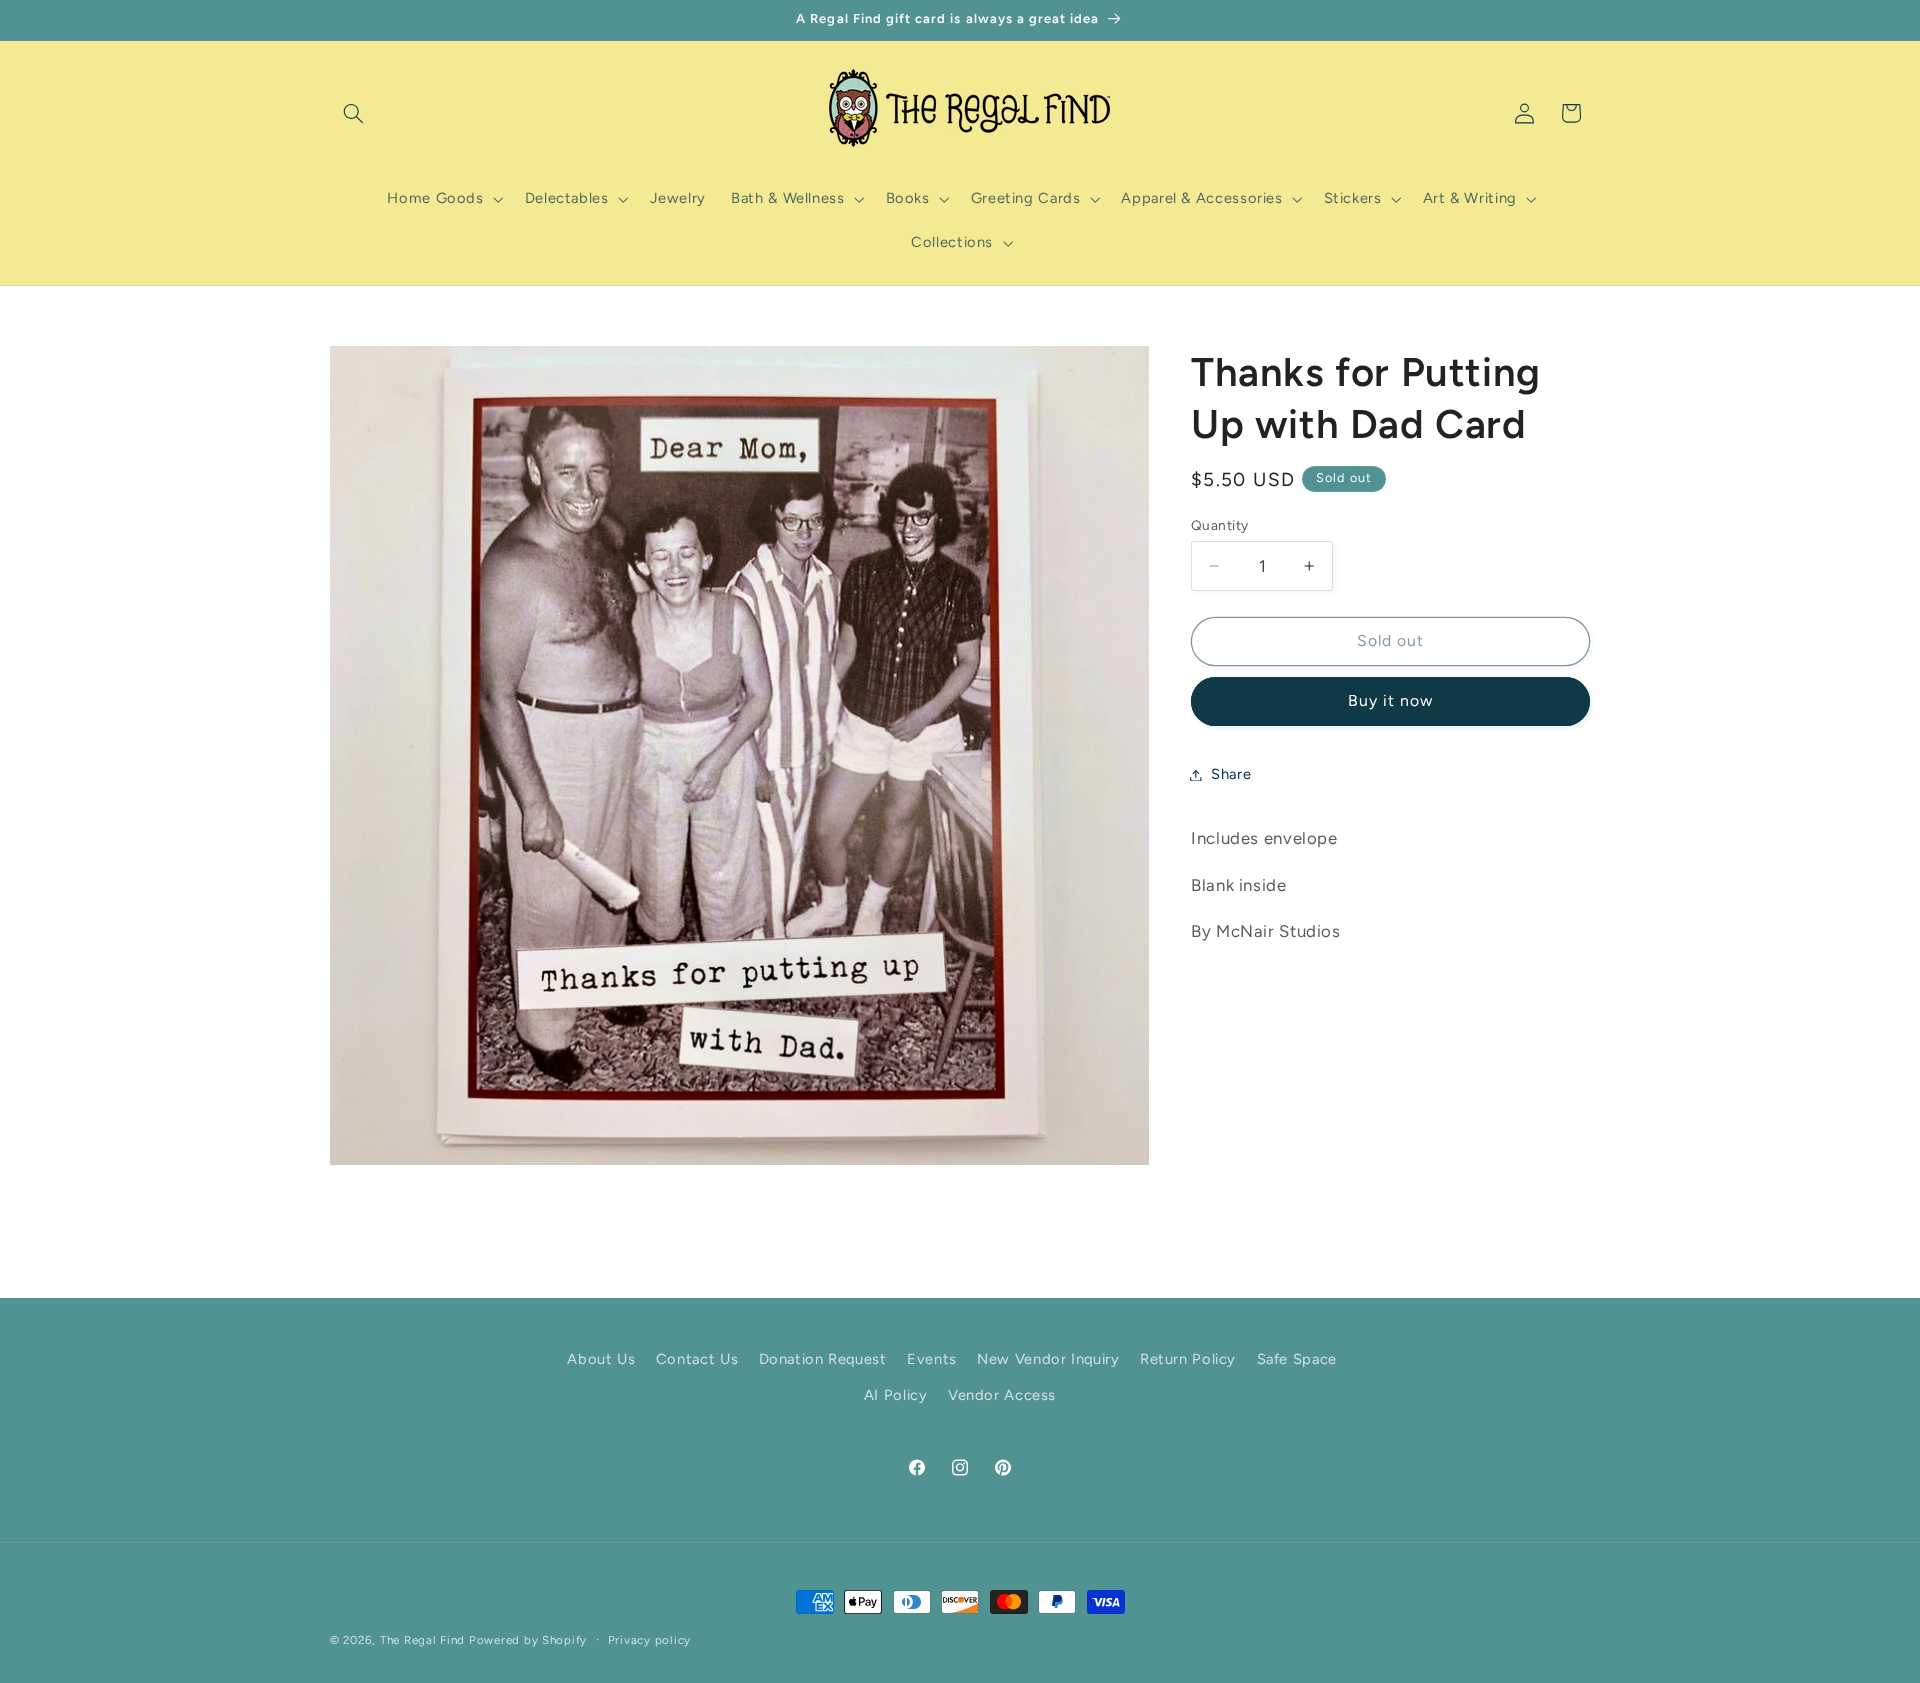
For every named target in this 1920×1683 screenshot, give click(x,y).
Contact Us (697, 1359)
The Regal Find (422, 1640)
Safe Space (1297, 1359)
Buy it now (1391, 700)
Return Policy (1188, 1359)
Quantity (1219, 525)
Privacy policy (649, 1640)
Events (932, 1359)
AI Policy (896, 1396)
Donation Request (823, 1359)
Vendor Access (1002, 1396)
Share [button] (1231, 774)
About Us (601, 1359)
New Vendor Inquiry (1048, 1359)
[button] (353, 113)
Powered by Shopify (528, 1640)
